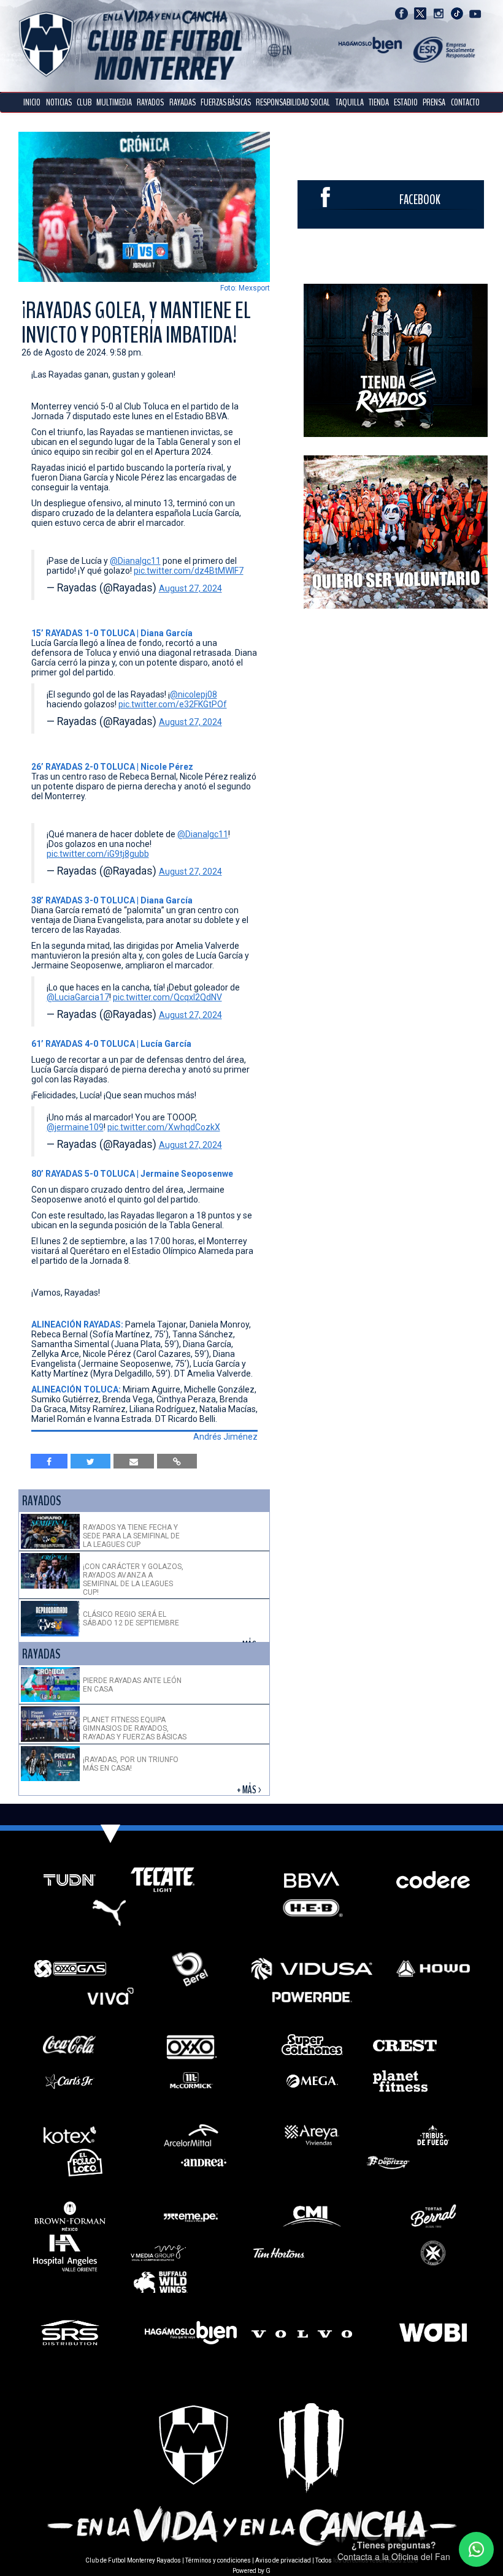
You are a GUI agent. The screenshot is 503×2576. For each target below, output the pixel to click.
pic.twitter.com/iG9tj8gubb (98, 854)
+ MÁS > (250, 1790)
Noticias (59, 102)
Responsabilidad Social (293, 102)
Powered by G (251, 2571)
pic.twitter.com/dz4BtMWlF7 (189, 571)
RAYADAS (182, 102)
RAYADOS (150, 102)
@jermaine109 (75, 1127)
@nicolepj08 (194, 694)
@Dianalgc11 (135, 561)
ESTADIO (406, 102)
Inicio (32, 102)
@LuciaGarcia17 (78, 997)
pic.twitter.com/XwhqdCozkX (164, 1127)
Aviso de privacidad (283, 2560)
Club (84, 102)
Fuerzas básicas (226, 102)
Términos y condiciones (218, 2560)
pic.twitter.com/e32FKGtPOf (173, 704)
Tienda (379, 102)
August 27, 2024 (190, 588)
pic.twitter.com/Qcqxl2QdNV (167, 997)
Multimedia (114, 102)
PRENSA (434, 102)
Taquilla (350, 102)
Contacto (465, 102)
